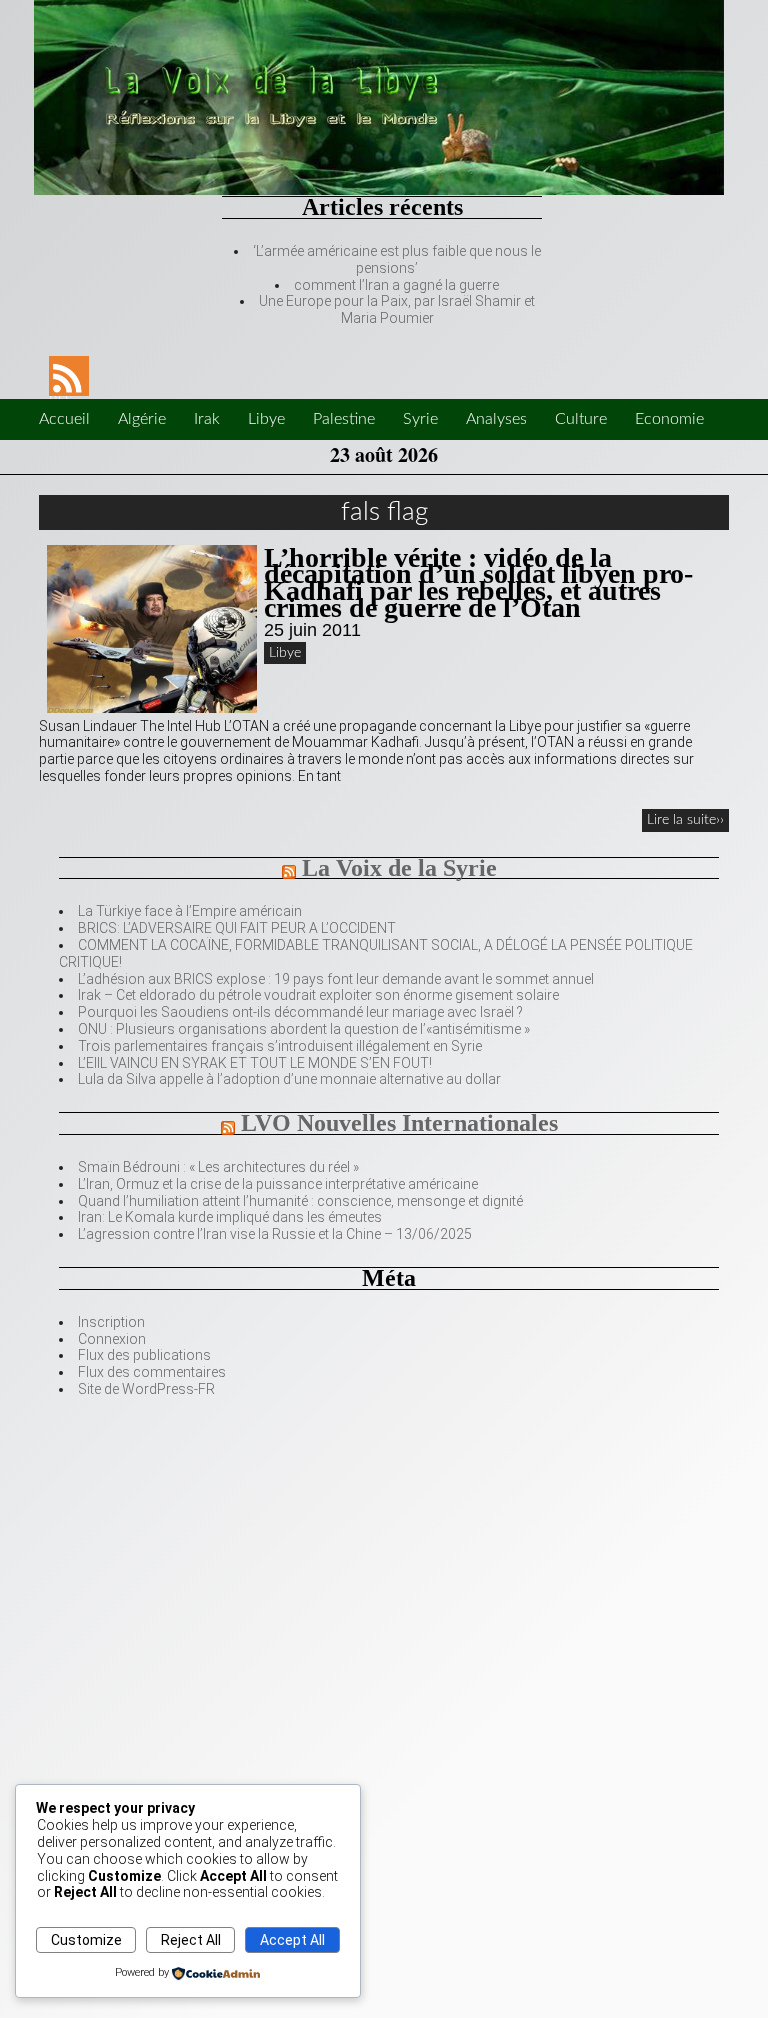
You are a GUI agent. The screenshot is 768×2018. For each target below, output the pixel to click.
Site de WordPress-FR (146, 1389)
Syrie (420, 419)
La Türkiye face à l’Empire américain (190, 911)
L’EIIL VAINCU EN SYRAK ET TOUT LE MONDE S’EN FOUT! (255, 1063)
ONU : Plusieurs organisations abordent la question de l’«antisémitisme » (304, 1029)
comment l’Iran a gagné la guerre (396, 285)
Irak (207, 419)
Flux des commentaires (152, 1372)
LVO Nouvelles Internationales (399, 1123)
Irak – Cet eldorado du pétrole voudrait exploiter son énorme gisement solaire (318, 995)
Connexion (112, 1339)
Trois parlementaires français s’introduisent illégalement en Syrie (280, 1046)
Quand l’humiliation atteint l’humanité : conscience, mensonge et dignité (300, 1201)
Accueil (64, 419)
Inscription (111, 1322)
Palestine (344, 419)
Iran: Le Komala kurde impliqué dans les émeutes (230, 1217)
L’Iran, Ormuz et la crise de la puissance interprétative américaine (278, 1184)
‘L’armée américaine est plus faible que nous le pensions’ (397, 259)
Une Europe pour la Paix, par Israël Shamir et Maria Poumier (397, 309)
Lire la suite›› (685, 820)
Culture (581, 419)
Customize (86, 1940)
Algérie (142, 419)
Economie (669, 419)
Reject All (191, 1940)
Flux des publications (144, 1355)
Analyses (496, 419)
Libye (266, 419)
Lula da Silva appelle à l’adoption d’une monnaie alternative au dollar (289, 1079)
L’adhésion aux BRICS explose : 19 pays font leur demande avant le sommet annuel (336, 979)
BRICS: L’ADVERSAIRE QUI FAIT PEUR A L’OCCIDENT (237, 928)
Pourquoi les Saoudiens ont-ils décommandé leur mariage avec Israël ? (300, 1012)
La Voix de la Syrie (399, 868)
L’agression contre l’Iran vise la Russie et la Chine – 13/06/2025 (275, 1234)
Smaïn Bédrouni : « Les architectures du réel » (218, 1167)
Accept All (292, 1940)
